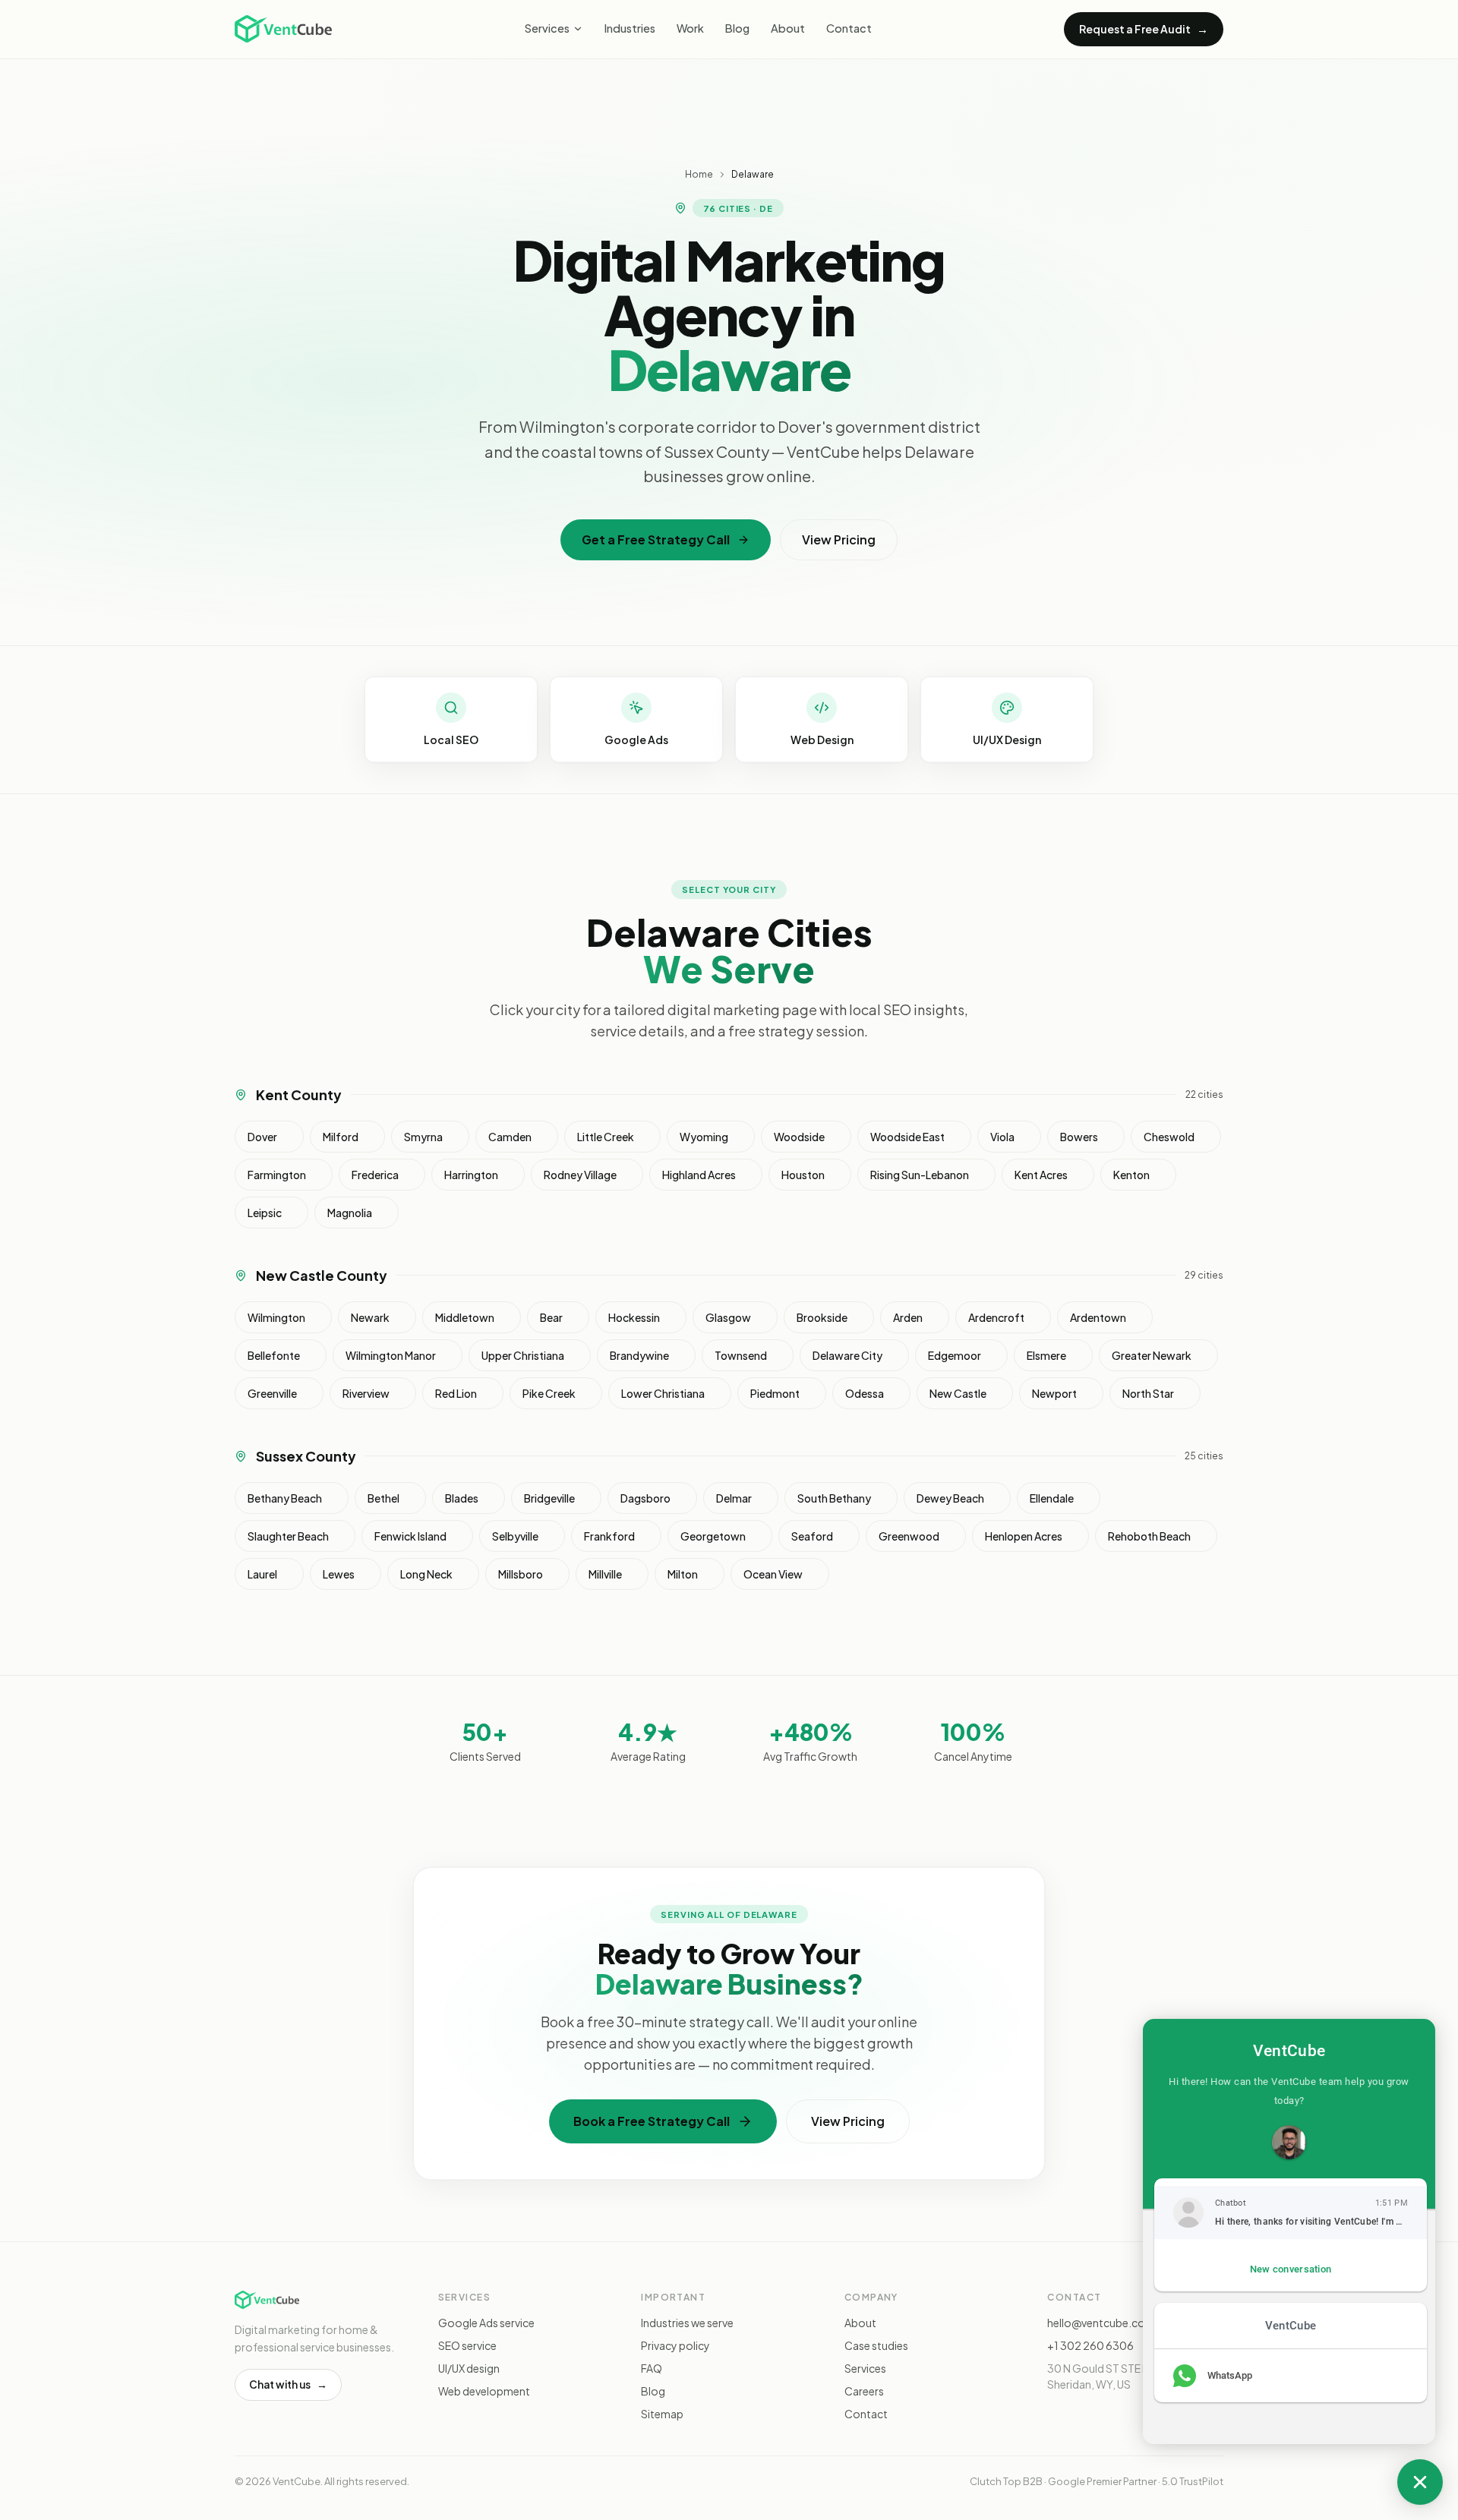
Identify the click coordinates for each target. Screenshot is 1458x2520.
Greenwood (909, 1536)
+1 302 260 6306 (1090, 2345)
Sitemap (662, 2414)
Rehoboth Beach (1149, 1536)
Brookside (822, 1317)
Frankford (609, 1536)
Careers (864, 2391)
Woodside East (907, 1137)
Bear (551, 1317)
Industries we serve (687, 2323)
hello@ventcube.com (1101, 2323)
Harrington (471, 1175)
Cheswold (1169, 1137)
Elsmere (1046, 1355)
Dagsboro (645, 1498)
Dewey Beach (950, 1498)
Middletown (465, 1317)
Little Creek (606, 1137)
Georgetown (713, 1536)
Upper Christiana (523, 1355)
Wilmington (276, 1317)
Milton (683, 1574)
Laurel (262, 1574)
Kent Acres (1041, 1175)
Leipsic (265, 1213)
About (788, 28)
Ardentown (1098, 1317)
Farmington (277, 1175)
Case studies (876, 2345)
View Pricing (839, 539)
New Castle (958, 1393)
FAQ (652, 2368)
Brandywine (639, 1355)
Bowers (1079, 1137)
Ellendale (1052, 1498)
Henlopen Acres (1024, 1536)
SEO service (467, 2345)
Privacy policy (675, 2345)
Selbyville (515, 1536)
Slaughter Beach (288, 1536)
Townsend (741, 1355)
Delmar (734, 1498)
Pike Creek (549, 1393)
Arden (908, 1317)
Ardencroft (996, 1317)
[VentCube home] (283, 29)
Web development (484, 2391)
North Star (1148, 1393)
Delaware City (847, 1355)
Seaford (812, 1536)
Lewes (339, 1574)
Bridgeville (549, 1498)
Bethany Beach (285, 1498)
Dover (262, 1137)
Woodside (799, 1137)
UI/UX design (469, 2368)
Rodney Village (580, 1175)
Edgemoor (955, 1355)
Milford (341, 1137)
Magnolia (350, 1213)
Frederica (375, 1175)
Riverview (366, 1393)
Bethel (383, 1498)
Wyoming (704, 1137)
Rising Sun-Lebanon (920, 1175)
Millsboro (521, 1574)
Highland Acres (699, 1175)
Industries (630, 28)
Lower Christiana (663, 1393)
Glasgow (728, 1317)
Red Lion (456, 1393)
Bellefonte (274, 1355)
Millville (605, 1574)
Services (547, 28)
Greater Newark (1152, 1355)
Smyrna (423, 1137)
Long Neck (426, 1574)
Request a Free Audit (1144, 28)
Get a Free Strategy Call (656, 539)
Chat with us (288, 2384)
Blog (737, 28)
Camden (510, 1137)
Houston (803, 1175)
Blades (462, 1498)
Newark (370, 1317)
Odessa (865, 1393)
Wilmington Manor (391, 1355)
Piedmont (775, 1393)
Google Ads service (486, 2323)
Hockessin (634, 1317)
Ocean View (773, 1574)
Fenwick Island (410, 1536)
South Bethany (834, 1498)
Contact (849, 28)
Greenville (272, 1393)
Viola (1002, 1137)
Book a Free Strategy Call (652, 2121)
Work (690, 28)
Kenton (1131, 1175)
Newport (1054, 1393)
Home (699, 174)
